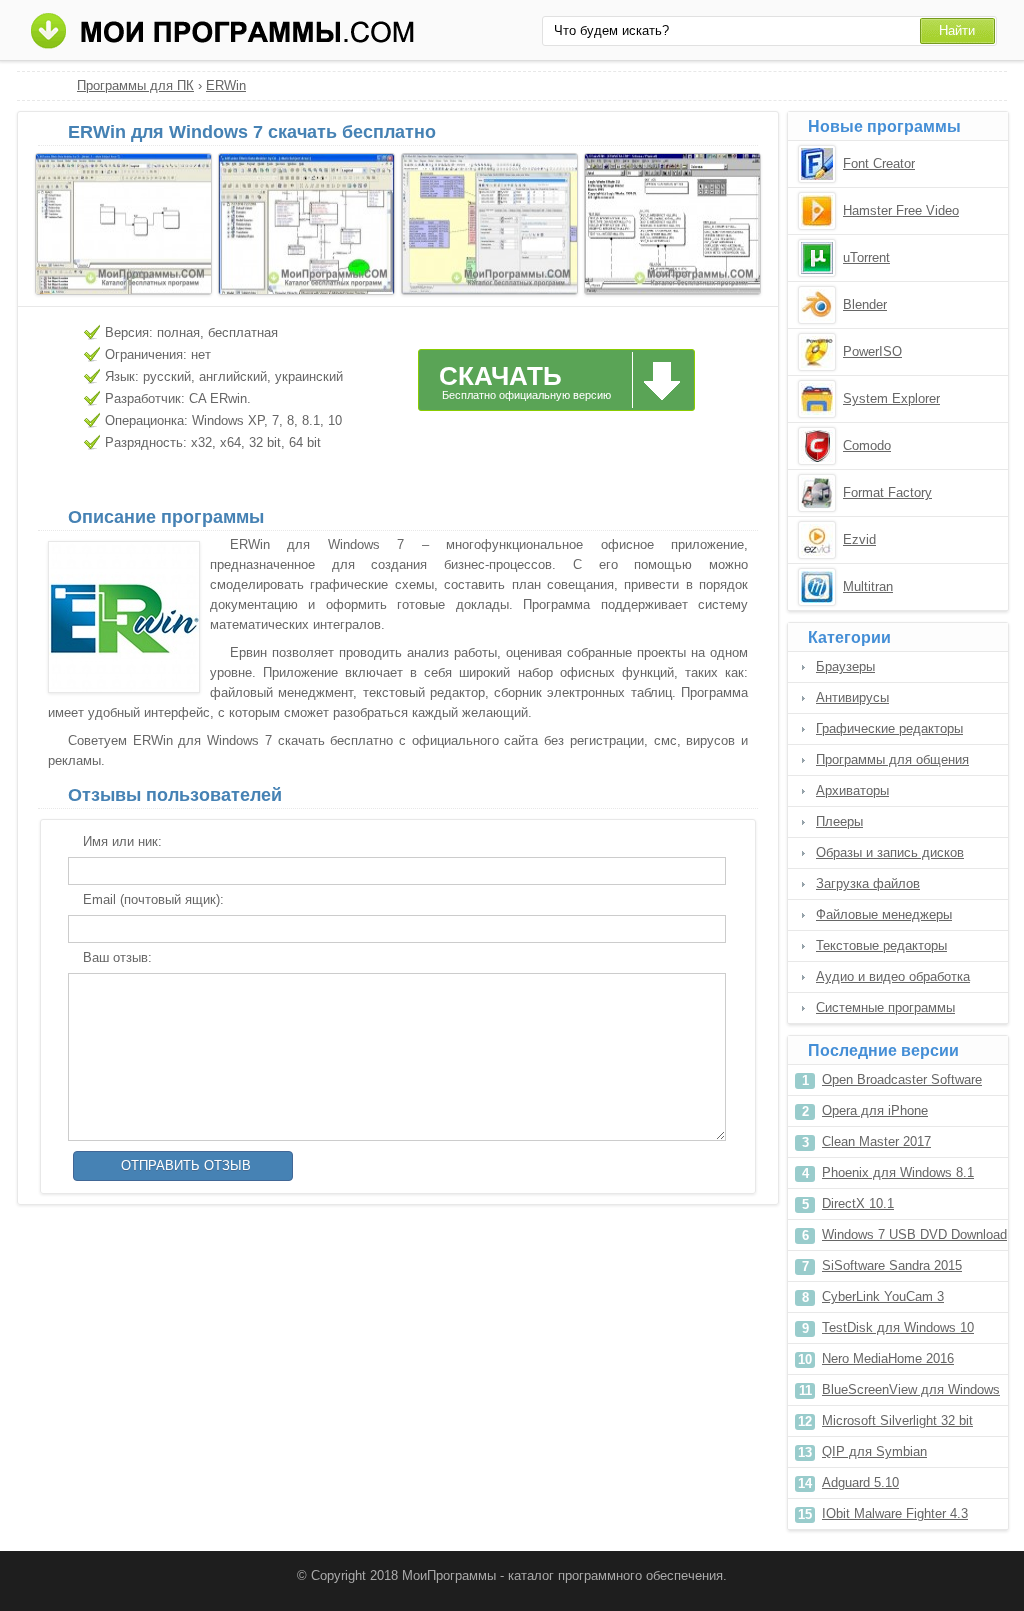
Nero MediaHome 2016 (888, 1358)
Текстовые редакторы (881, 945)
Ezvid (859, 539)
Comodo (867, 445)
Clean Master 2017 (876, 1141)
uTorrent (866, 257)
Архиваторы (852, 790)
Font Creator (879, 163)
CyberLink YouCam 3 (883, 1296)
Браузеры (845, 666)
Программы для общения (892, 759)
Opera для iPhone (875, 1110)
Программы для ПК (135, 85)
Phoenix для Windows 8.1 (898, 1172)
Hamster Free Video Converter (901, 212)
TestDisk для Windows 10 (898, 1327)
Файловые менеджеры (884, 914)
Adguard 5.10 (860, 1482)
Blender (865, 304)
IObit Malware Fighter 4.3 (895, 1513)
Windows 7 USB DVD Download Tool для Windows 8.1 (914, 1238)
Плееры (839, 821)
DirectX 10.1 (858, 1203)
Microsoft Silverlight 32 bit (897, 1420)
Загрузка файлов (868, 883)
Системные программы (885, 1007)
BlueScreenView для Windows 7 (911, 1393)
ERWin (226, 85)
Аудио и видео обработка (893, 976)
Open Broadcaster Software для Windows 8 (902, 1083)
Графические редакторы (889, 728)
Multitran (868, 586)
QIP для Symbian (874, 1451)
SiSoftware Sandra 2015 (892, 1265)
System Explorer (891, 398)
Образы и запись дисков (890, 852)
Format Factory (887, 492)
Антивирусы (852, 697)
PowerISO (872, 351)
